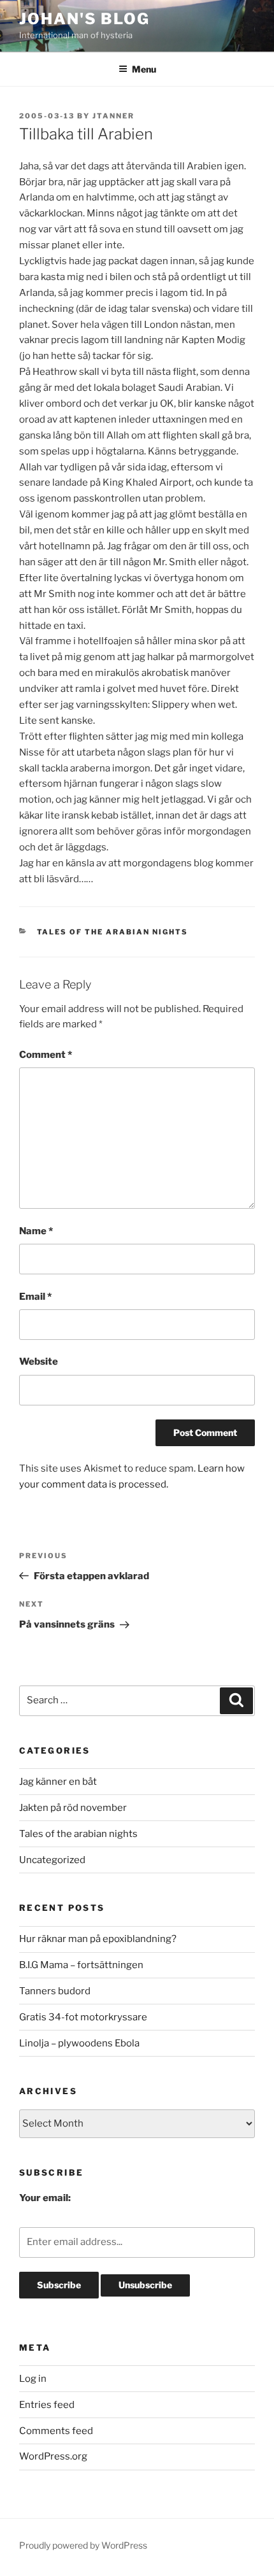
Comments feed (56, 2431)
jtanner (113, 116)
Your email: (45, 2198)
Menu (144, 69)
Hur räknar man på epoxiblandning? (98, 1939)
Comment (46, 1055)
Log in (33, 2379)
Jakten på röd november (73, 1808)
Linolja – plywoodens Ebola (79, 2043)
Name (36, 1231)
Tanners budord (55, 1991)
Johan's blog (84, 19)
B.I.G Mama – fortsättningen (81, 1965)
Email (35, 1297)
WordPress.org (53, 2456)
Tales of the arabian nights (113, 932)
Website (39, 1362)
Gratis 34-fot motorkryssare (83, 2017)
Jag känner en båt (58, 1782)
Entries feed (47, 2405)
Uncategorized (52, 1860)
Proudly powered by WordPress (83, 2545)
